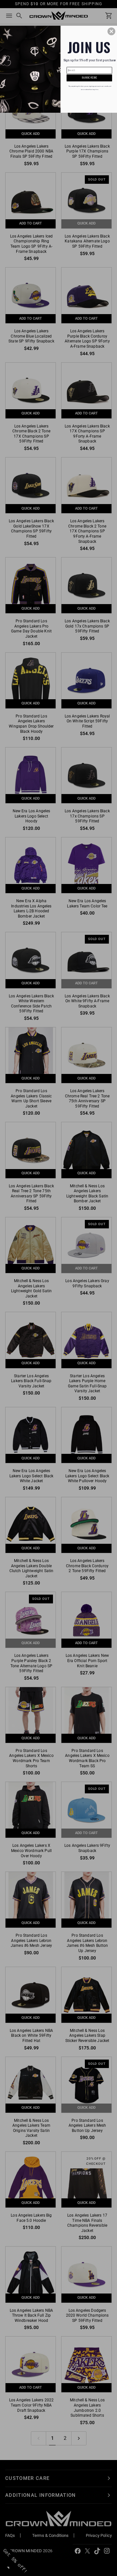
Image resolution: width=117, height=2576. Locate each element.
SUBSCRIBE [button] (89, 78)
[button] (111, 32)
